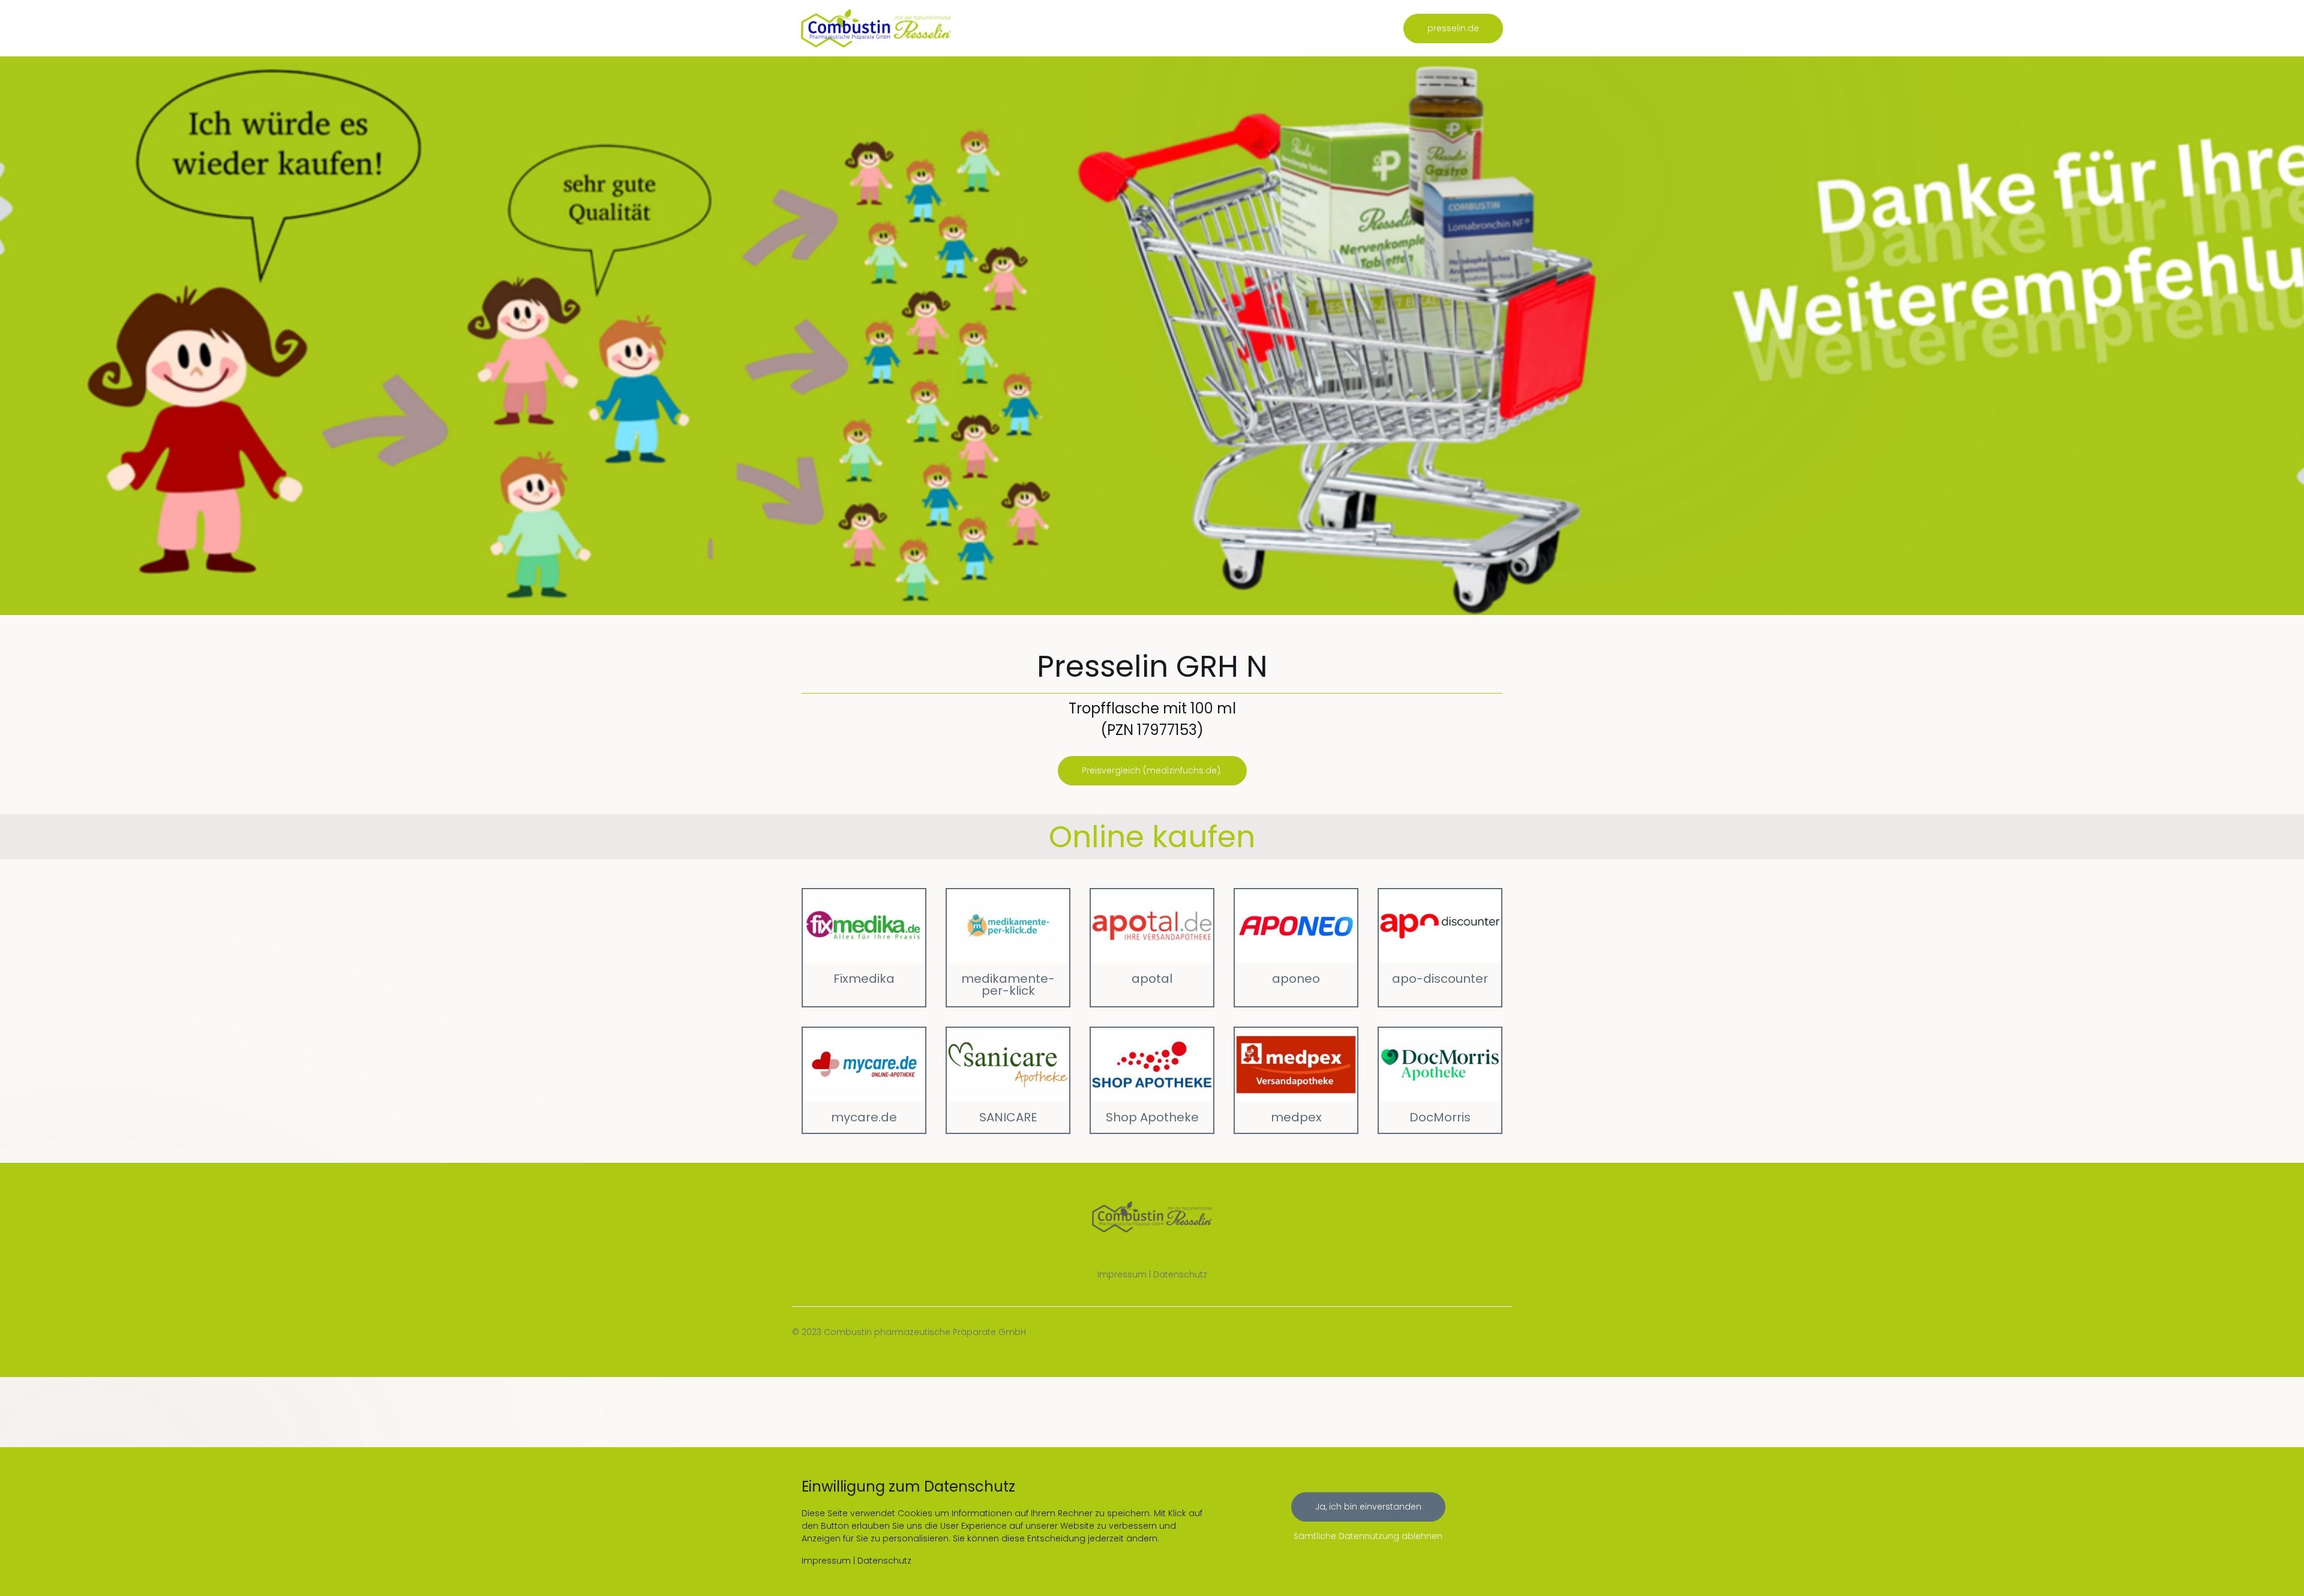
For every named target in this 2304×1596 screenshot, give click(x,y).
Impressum (1122, 1274)
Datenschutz (1180, 1274)
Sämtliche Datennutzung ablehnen (1368, 1536)
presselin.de (1453, 28)
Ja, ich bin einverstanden (1368, 1507)
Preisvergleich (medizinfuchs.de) (1152, 770)
